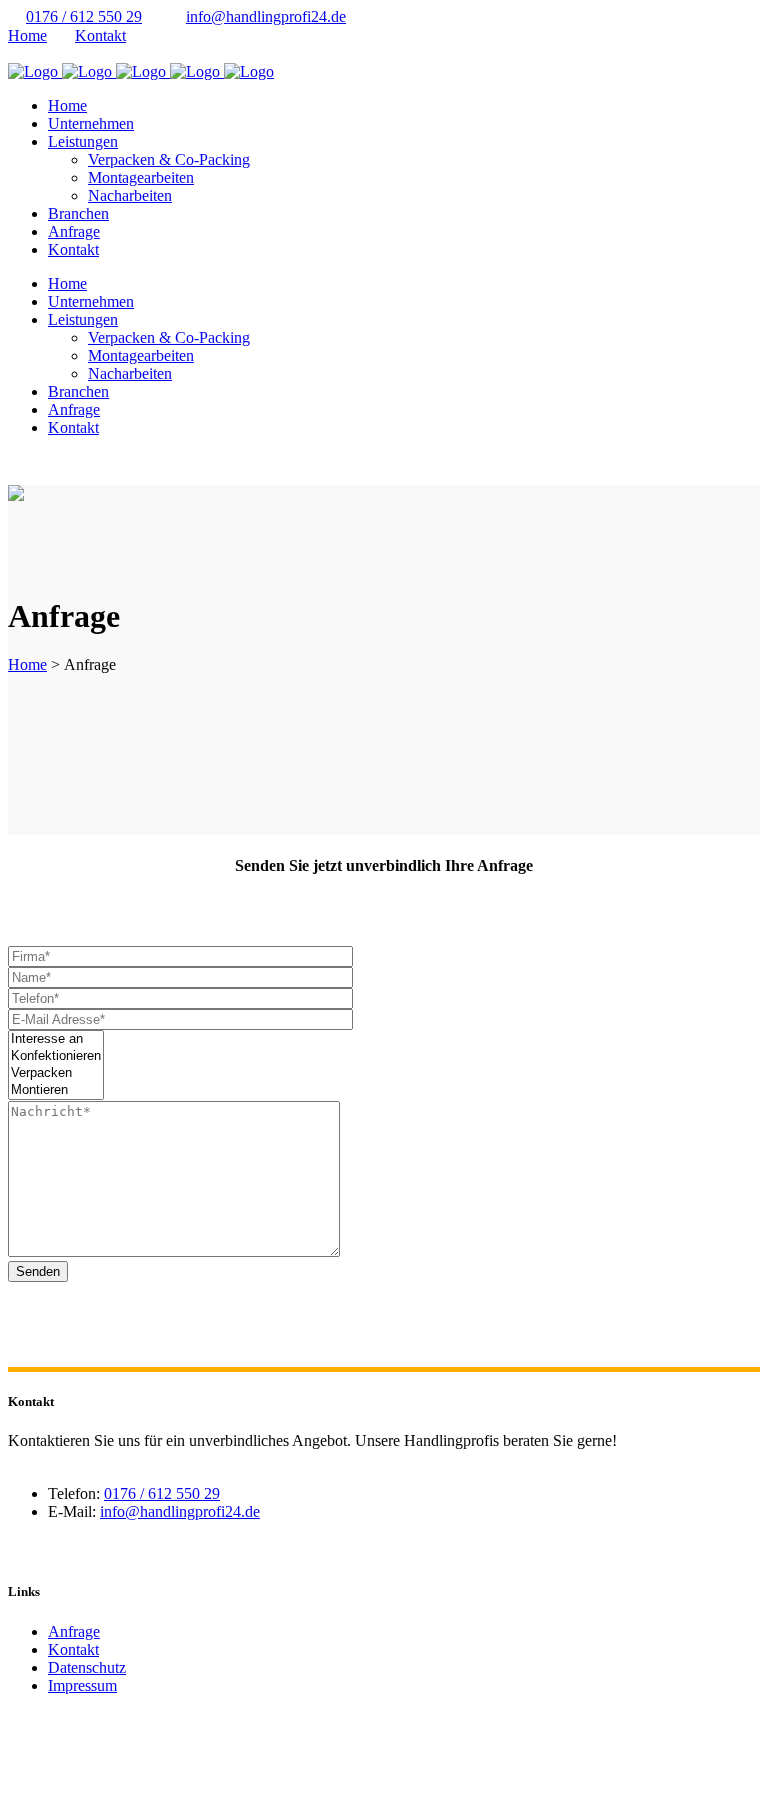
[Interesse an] (56, 1039)
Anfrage (74, 1631)
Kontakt (100, 35)
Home (27, 35)
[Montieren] (56, 1090)
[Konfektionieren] (56, 1056)
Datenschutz (87, 1667)
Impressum (82, 1685)
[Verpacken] (56, 1073)
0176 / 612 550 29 (84, 16)
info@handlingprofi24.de (266, 16)
